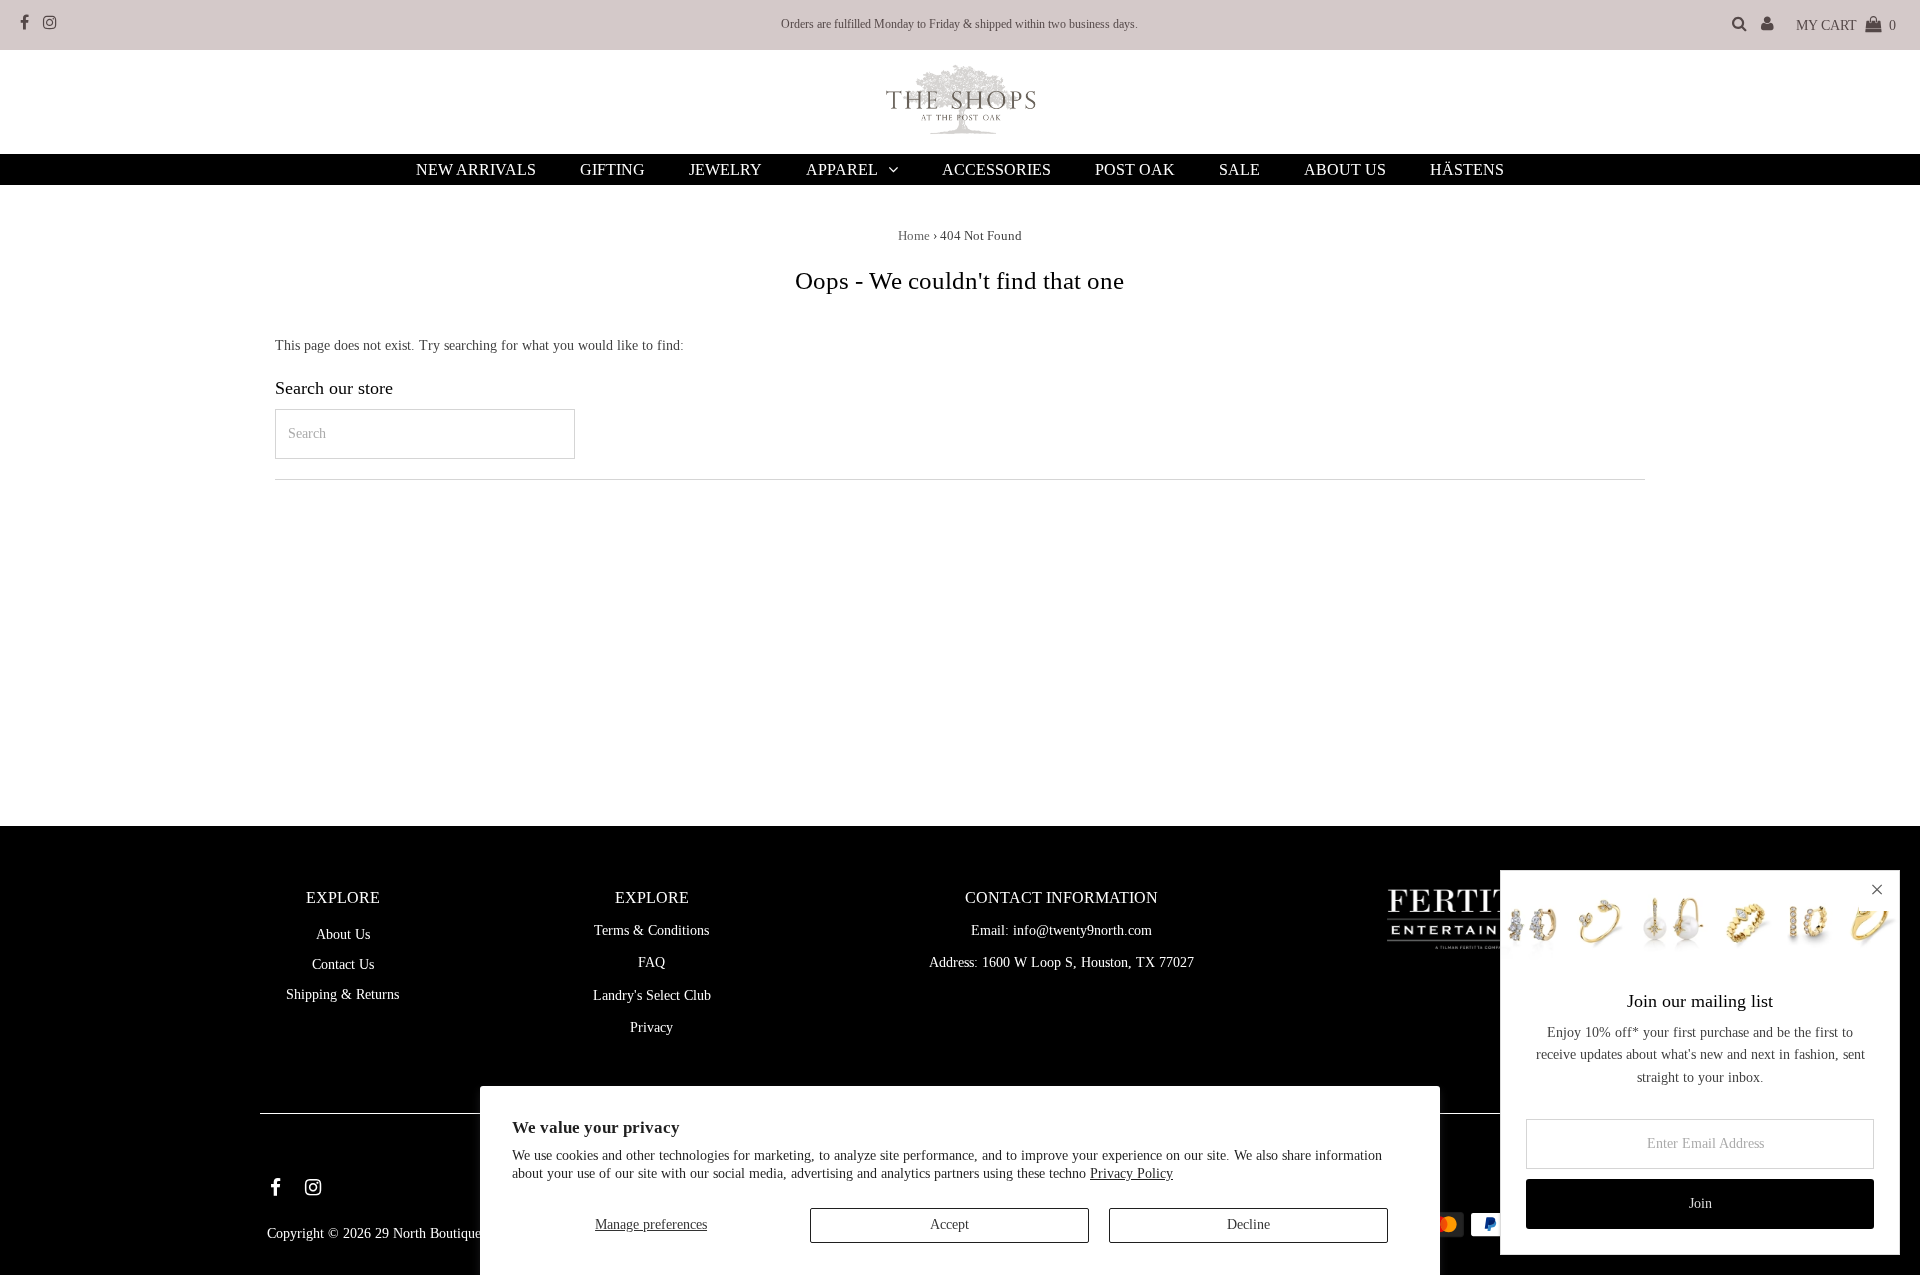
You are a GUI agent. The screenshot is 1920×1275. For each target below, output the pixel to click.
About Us (343, 934)
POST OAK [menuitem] (1135, 169)
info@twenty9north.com (1082, 930)
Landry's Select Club (652, 995)
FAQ (651, 962)
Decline (1248, 1224)
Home (914, 235)
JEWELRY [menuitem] (725, 169)
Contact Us (343, 964)
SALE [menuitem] (1239, 169)
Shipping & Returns (342, 994)
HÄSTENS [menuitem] (1467, 169)
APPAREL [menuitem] (842, 169)
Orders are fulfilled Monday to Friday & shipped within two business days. (959, 24)
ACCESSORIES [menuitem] (996, 169)
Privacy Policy (1131, 1173)
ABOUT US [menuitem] (1345, 169)
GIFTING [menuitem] (612, 169)
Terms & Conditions (651, 930)
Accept (949, 1224)
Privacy (651, 1027)
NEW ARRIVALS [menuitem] (476, 169)
